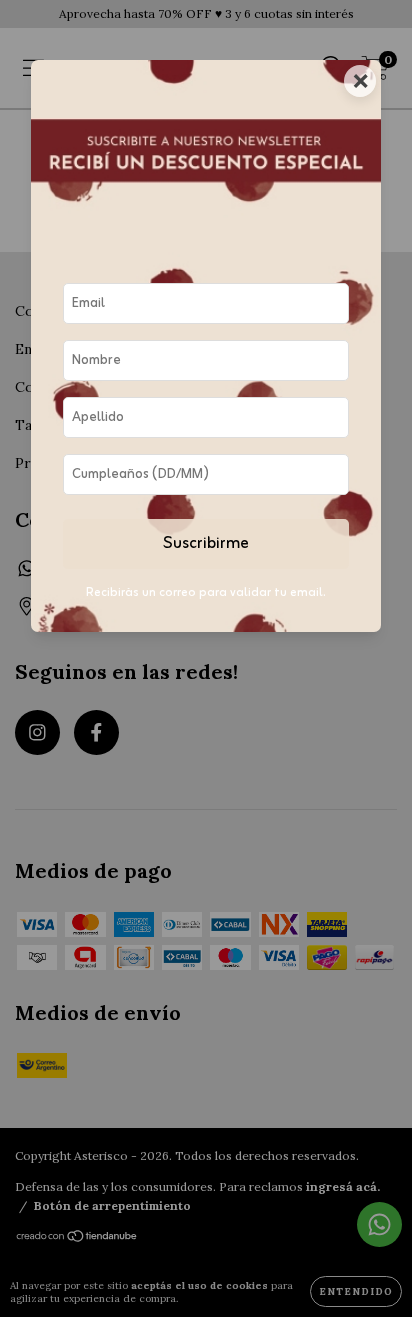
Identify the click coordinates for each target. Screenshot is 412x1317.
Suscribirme (206, 544)
